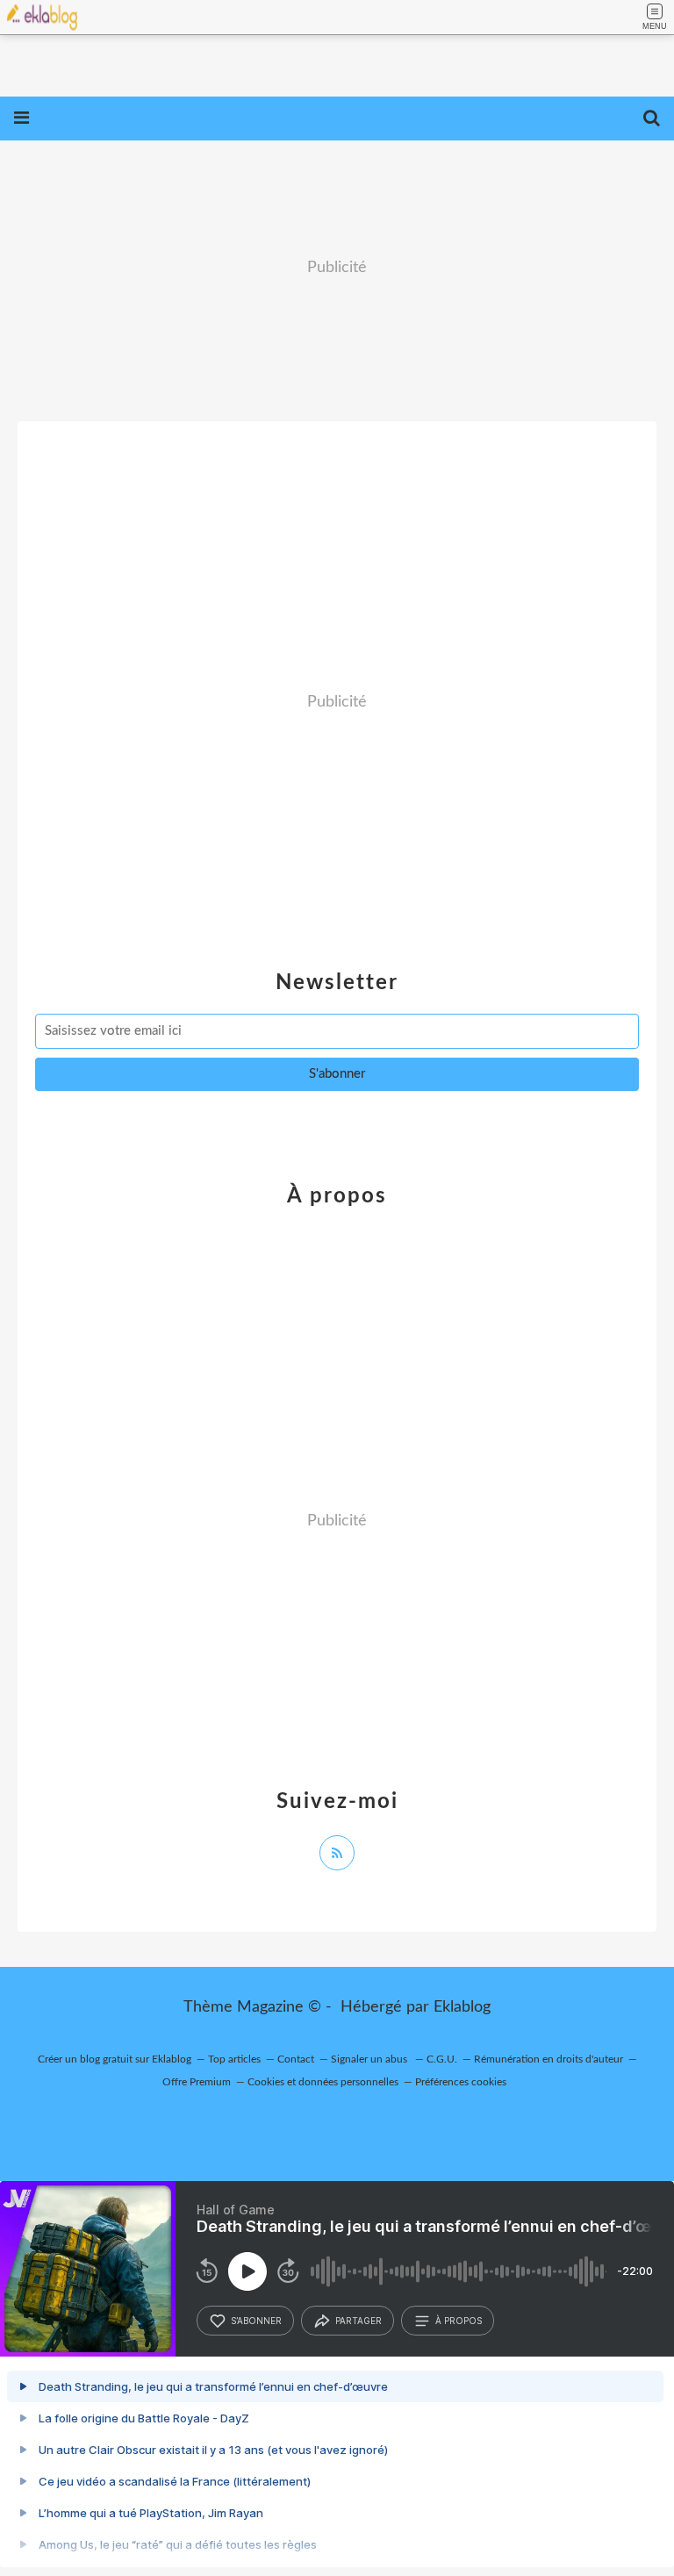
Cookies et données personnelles (323, 2082)
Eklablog (462, 2007)
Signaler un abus (370, 2059)
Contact (296, 2059)
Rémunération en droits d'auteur (549, 2059)
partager (359, 2321)
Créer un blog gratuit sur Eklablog (115, 2059)
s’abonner (256, 2321)
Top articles (234, 2059)
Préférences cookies (461, 2082)
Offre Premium (197, 2082)
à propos (459, 2321)
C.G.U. (442, 2059)
